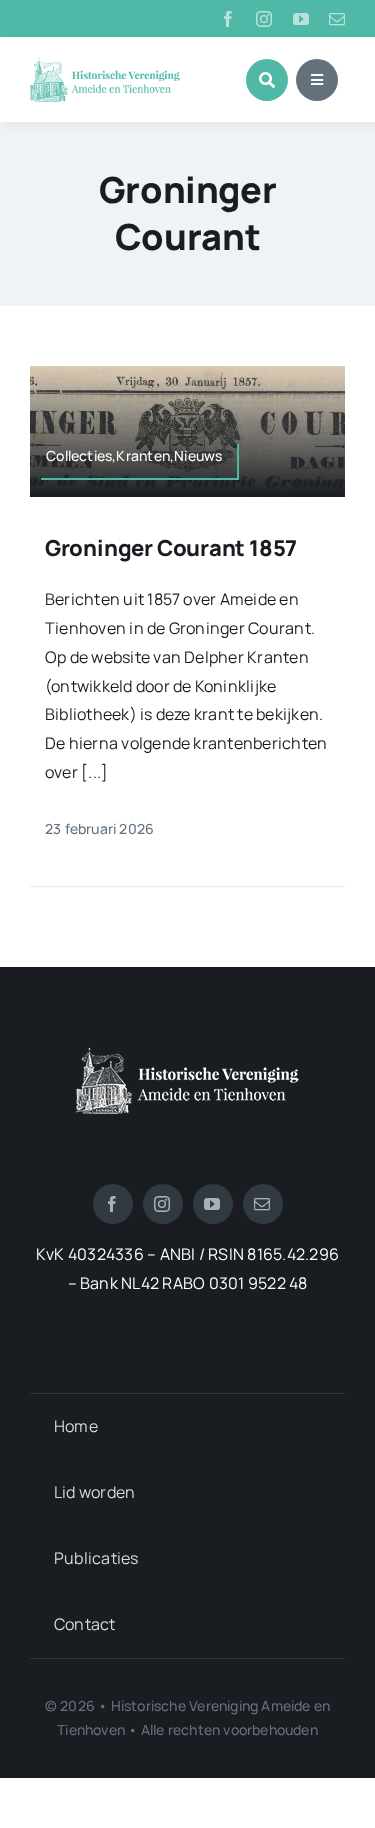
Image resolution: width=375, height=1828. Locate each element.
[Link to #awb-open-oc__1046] (267, 80)
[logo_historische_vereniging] (105, 65)
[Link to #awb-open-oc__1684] (317, 80)
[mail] (337, 19)
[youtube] (301, 19)
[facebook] (228, 19)
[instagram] (264, 19)
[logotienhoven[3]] (187, 1055)
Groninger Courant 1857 (171, 548)
